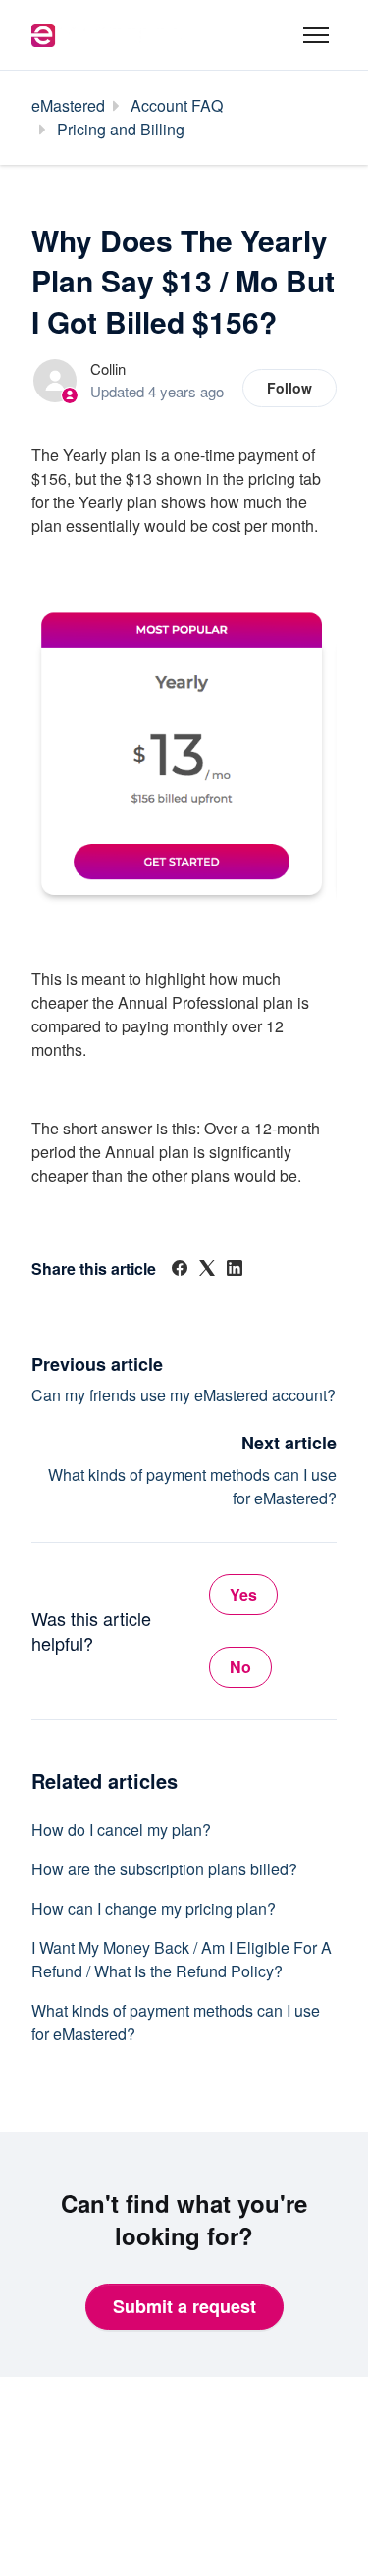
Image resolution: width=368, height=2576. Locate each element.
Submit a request (184, 2306)
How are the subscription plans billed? (164, 1869)
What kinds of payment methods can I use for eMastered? (176, 2022)
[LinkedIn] (235, 1269)
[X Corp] (207, 1269)
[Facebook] (180, 1269)
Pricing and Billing (121, 129)
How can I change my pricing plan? (154, 1908)
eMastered (68, 105)
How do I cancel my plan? (121, 1830)
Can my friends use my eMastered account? (184, 1395)
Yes (243, 1594)
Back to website (97, 2473)
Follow (289, 388)
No (240, 1667)
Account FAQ (177, 105)
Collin (108, 368)
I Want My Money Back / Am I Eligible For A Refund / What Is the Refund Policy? (182, 1959)
